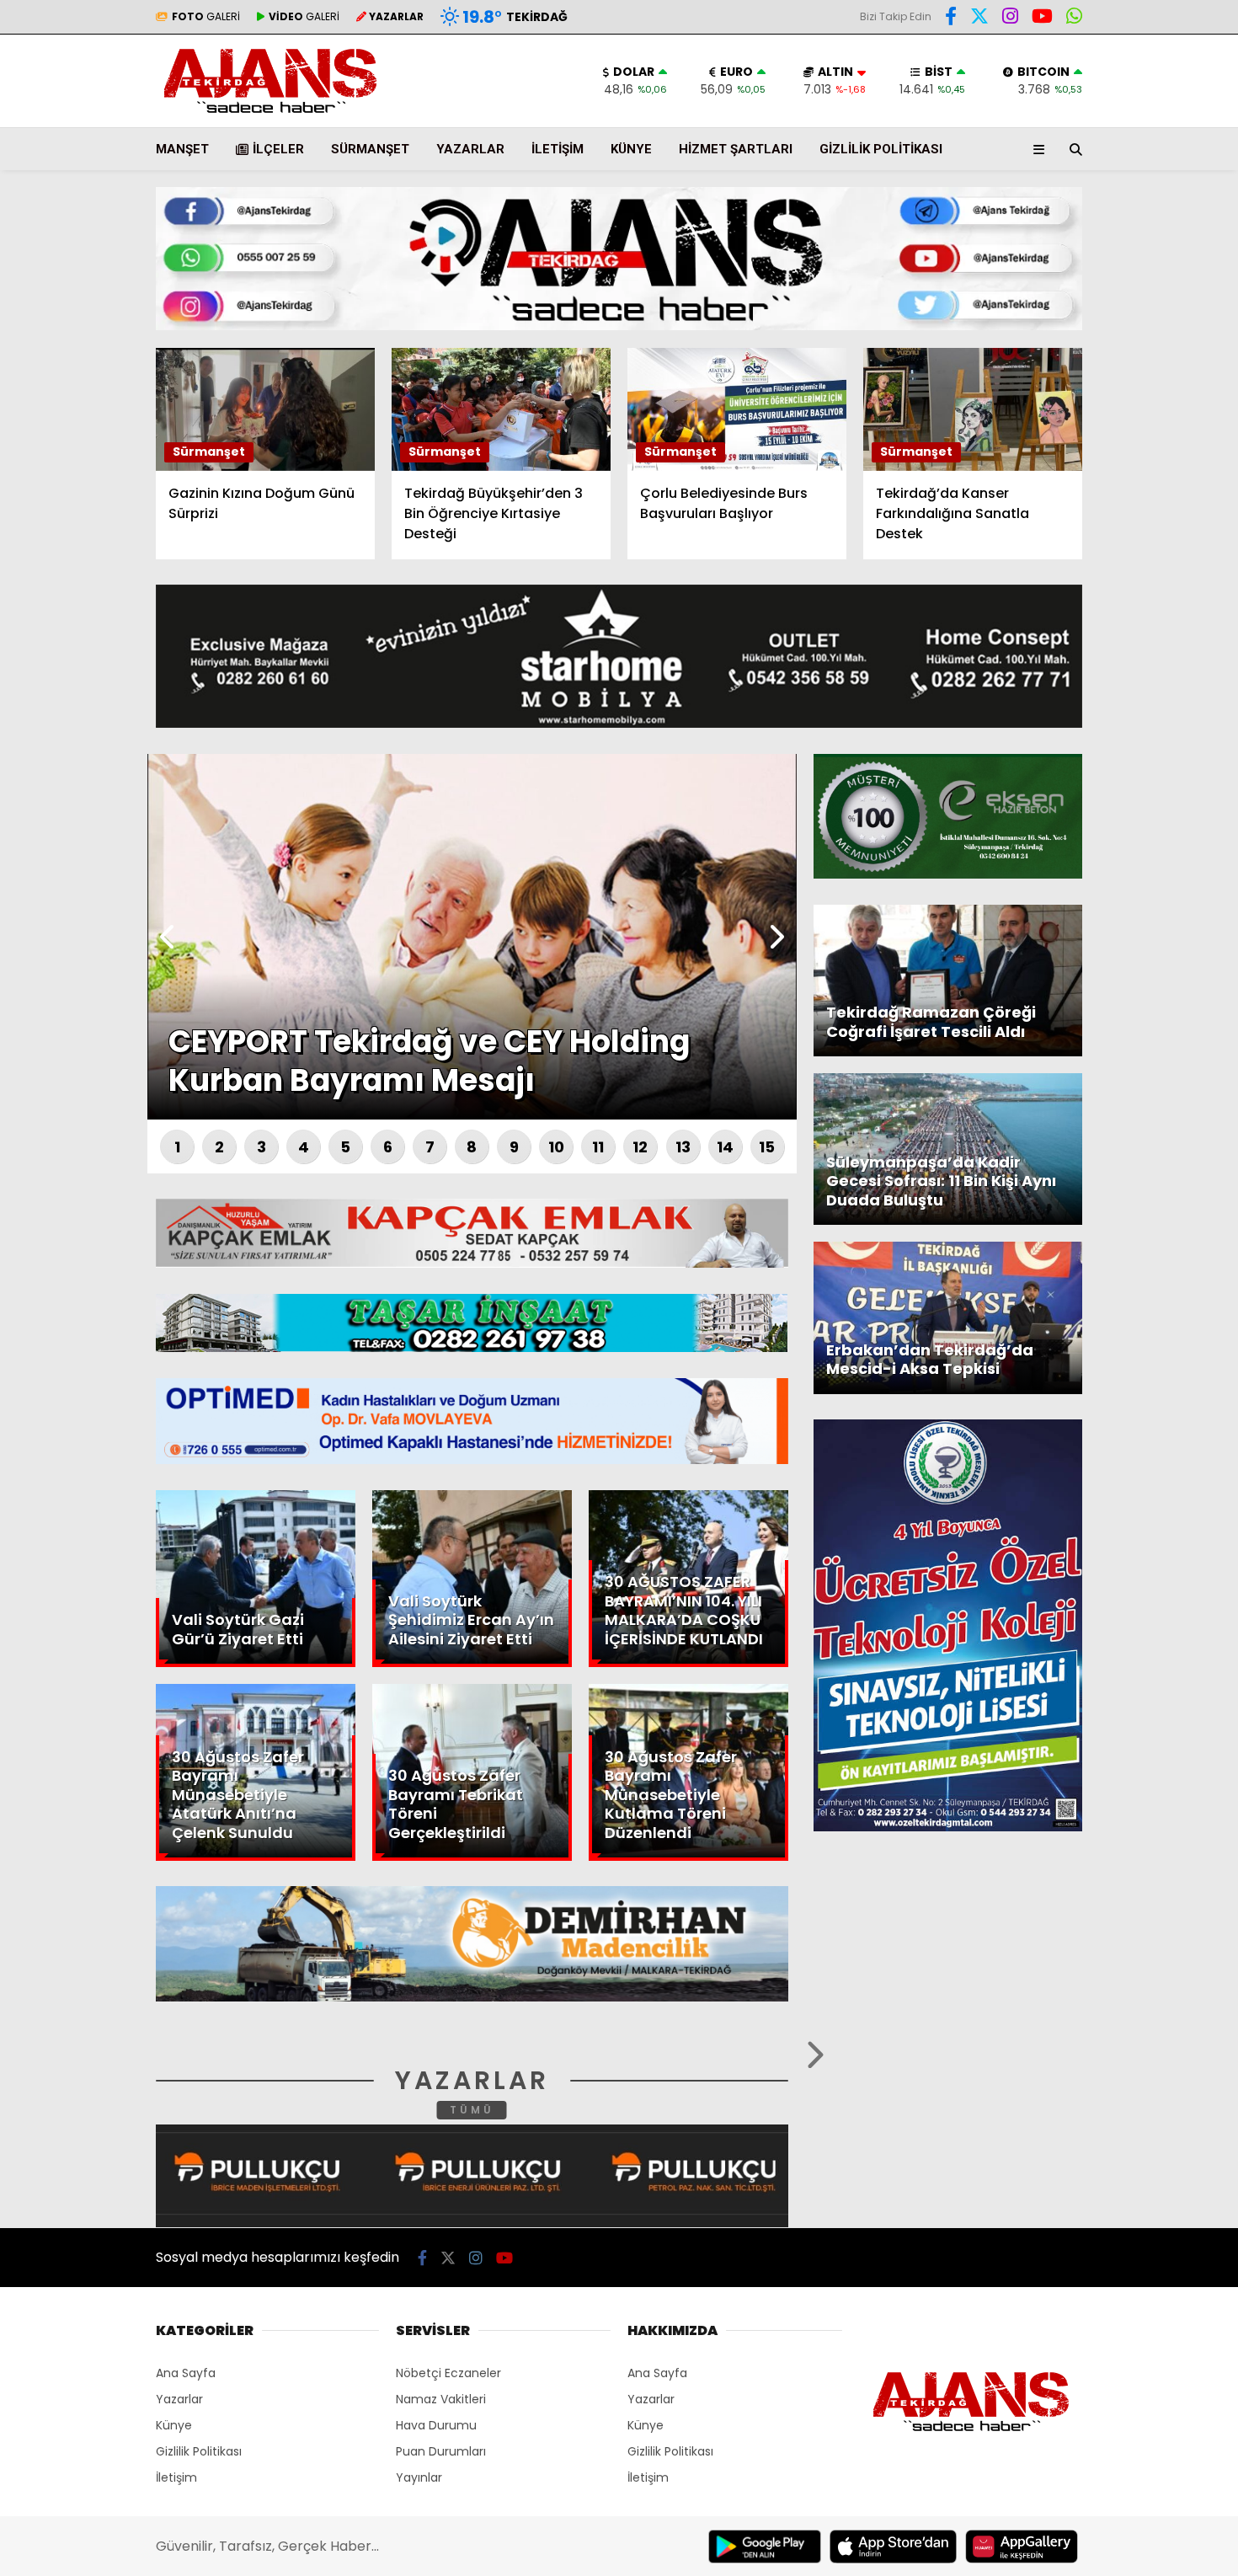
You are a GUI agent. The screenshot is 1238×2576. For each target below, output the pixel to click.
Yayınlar (419, 2477)
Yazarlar (1083, 200)
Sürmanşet (370, 149)
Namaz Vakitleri (441, 2399)
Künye (631, 149)
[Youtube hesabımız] (504, 2258)
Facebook (1137, 496)
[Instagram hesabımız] (1010, 19)
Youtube (1141, 637)
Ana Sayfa (1091, 94)
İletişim (558, 149)
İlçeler (278, 149)
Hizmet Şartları (736, 149)
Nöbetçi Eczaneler (448, 2373)
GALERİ (206, 16)
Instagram (1139, 590)
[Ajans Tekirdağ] (270, 114)
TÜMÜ (472, 2110)
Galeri (1078, 129)
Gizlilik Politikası (881, 149)
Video (1073, 164)
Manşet (182, 149)
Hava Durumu (1096, 279)
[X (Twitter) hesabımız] (1133, 543)
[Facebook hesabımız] (951, 19)
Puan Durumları (441, 2451)
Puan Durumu (1100, 314)
